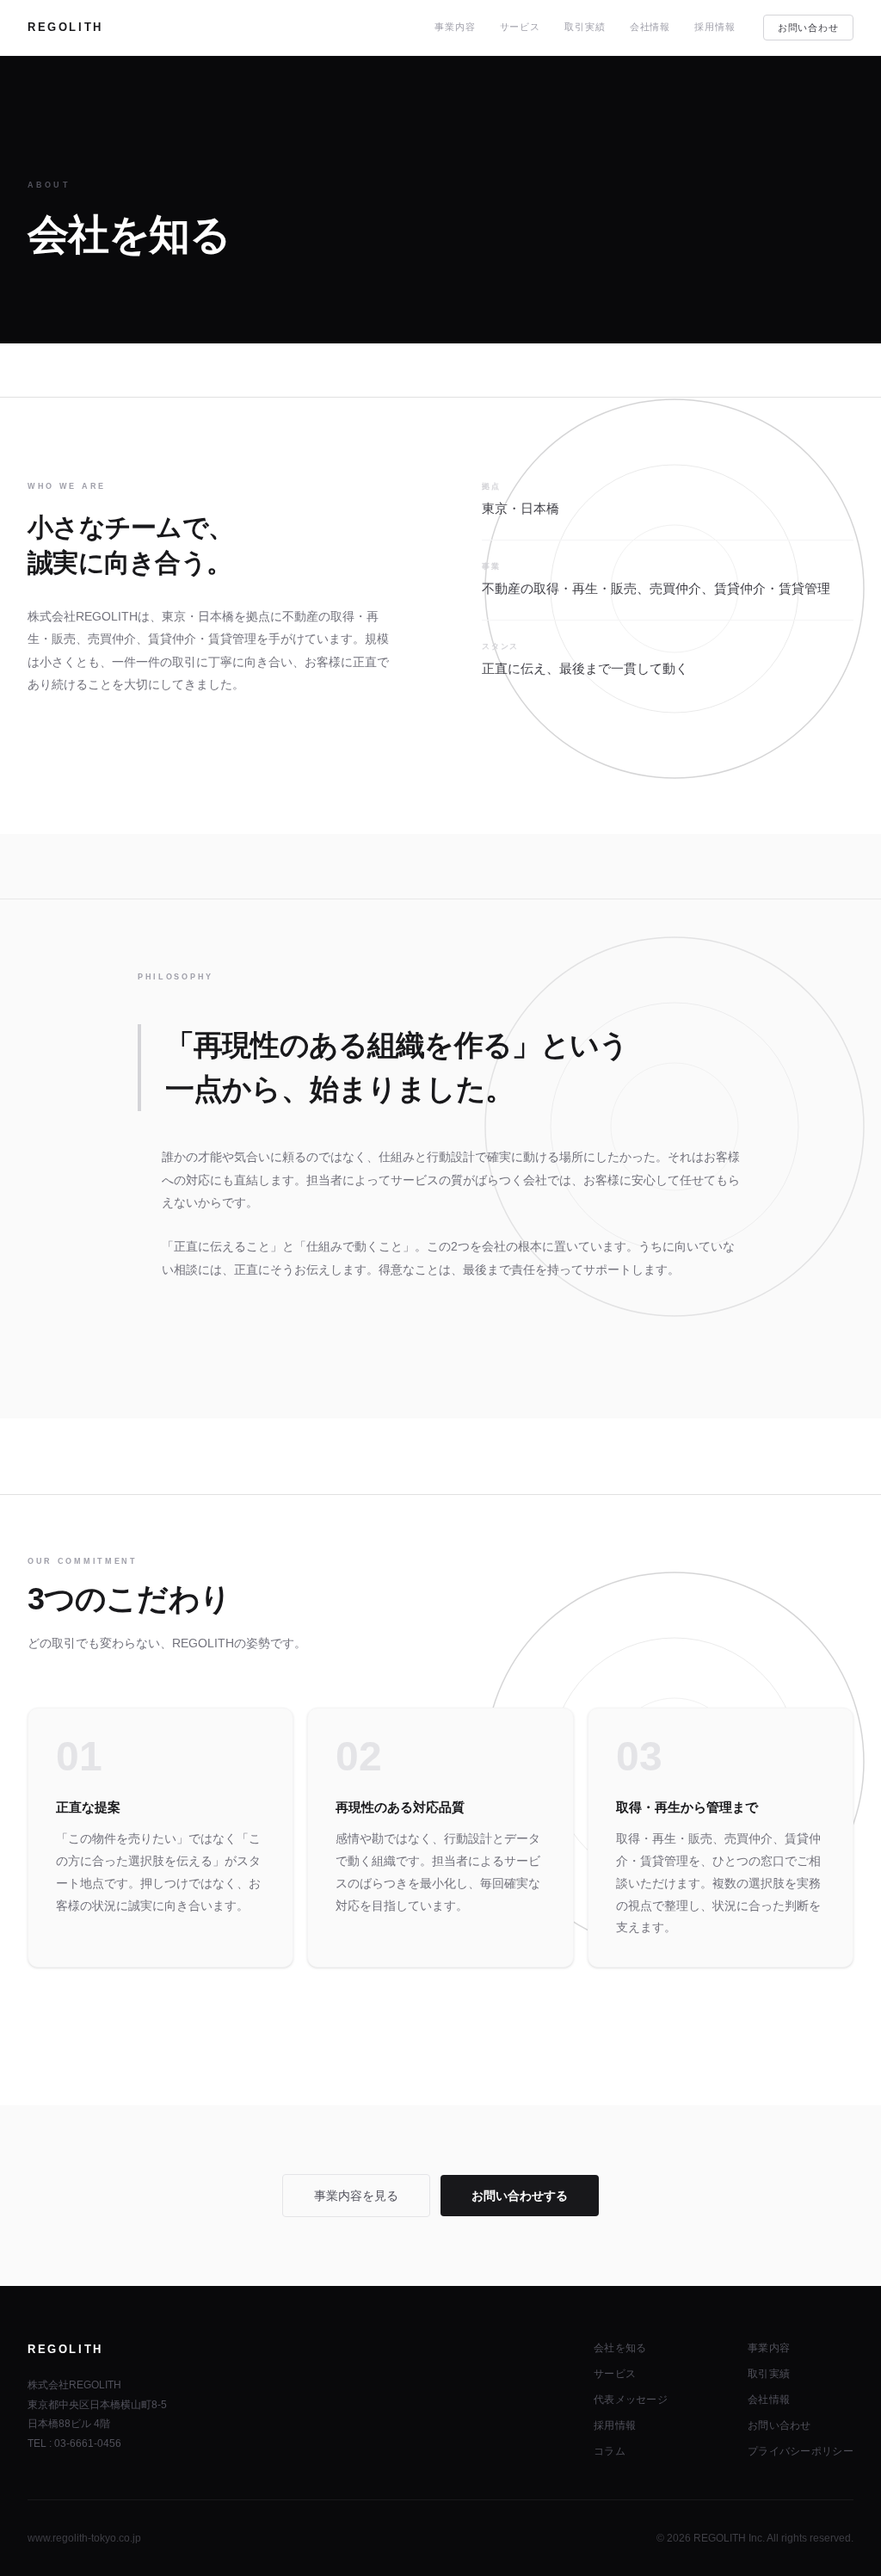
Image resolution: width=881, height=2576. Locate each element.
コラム (610, 2451)
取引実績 (585, 27)
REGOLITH (65, 27)
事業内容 (455, 27)
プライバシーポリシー (801, 2451)
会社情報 (650, 27)
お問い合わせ (808, 28)
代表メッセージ (631, 2400)
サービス (521, 27)
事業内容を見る (356, 2196)
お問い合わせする (520, 2196)
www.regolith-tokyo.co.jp (84, 2538)
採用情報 (715, 27)
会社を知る (620, 2348)
